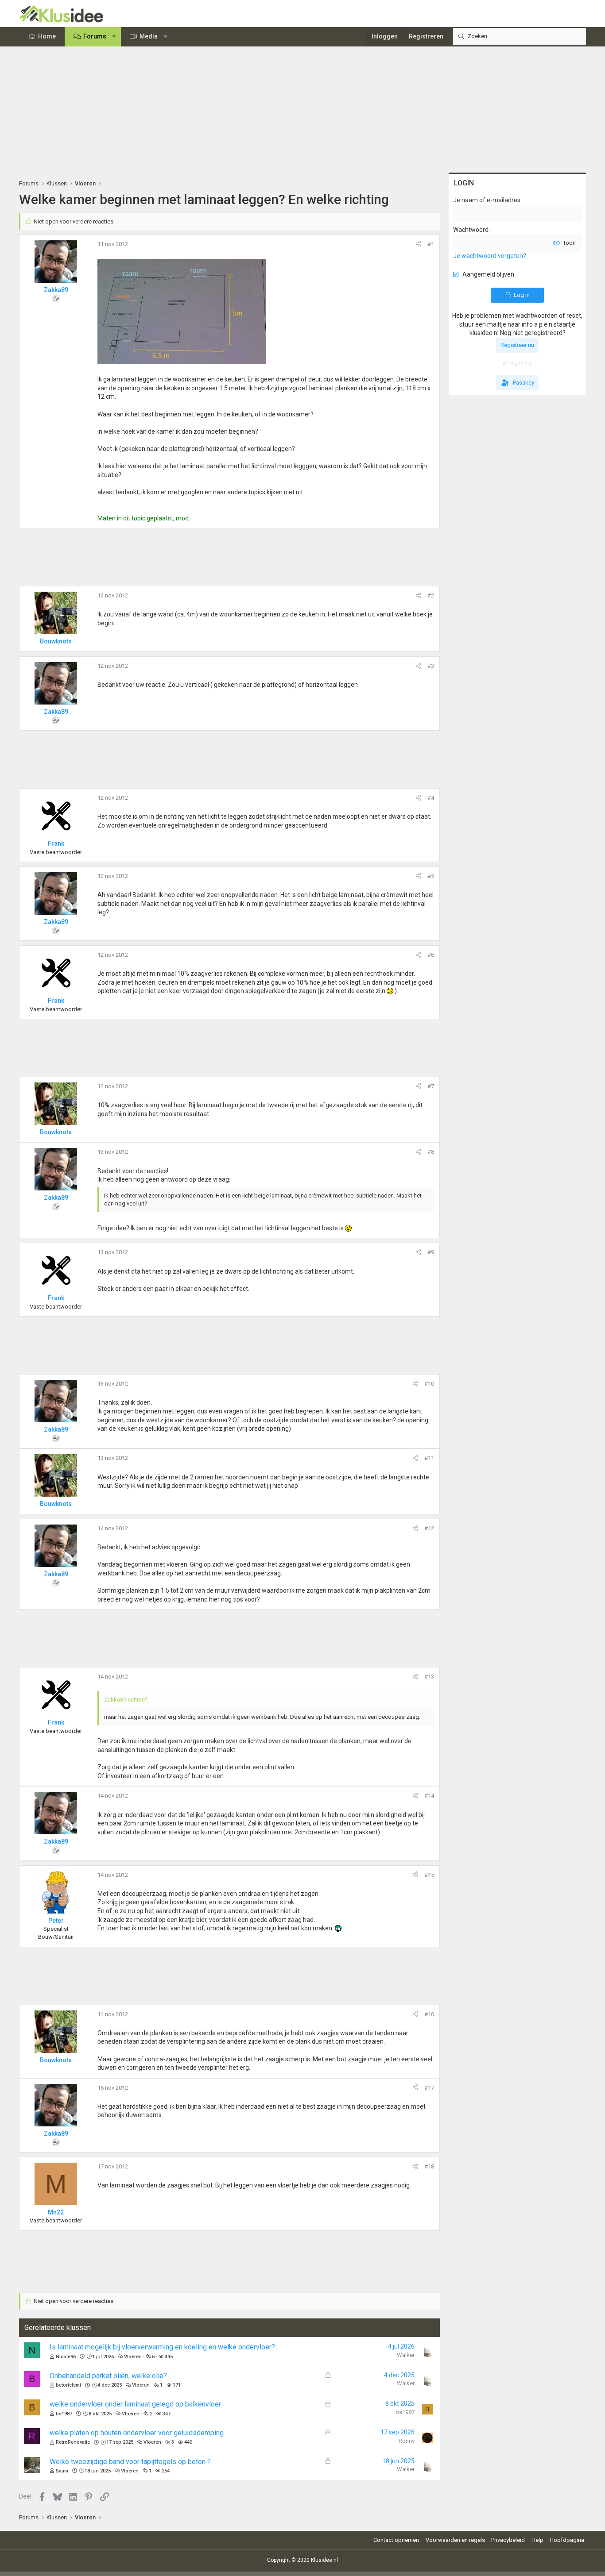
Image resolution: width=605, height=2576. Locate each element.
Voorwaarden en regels (455, 2540)
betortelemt (68, 2385)
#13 (429, 1677)
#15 (429, 1875)
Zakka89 (56, 290)
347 (167, 2414)
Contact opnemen (396, 2540)
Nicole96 (66, 2357)
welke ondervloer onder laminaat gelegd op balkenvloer (135, 2404)
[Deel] (418, 244)
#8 (431, 1152)
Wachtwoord (471, 230)
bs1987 (64, 2414)
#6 (431, 955)
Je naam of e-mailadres (487, 200)
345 (169, 2357)
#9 (431, 1252)
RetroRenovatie (73, 2442)
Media (149, 36)
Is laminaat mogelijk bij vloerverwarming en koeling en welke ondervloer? (162, 2347)
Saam (62, 2471)
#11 (429, 1458)
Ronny (407, 2441)
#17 (429, 2088)
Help (537, 2540)
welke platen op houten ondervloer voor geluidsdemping (137, 2433)
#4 (431, 798)
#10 (429, 1384)
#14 (429, 1796)
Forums (95, 36)
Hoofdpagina (567, 2540)
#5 (431, 876)
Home (47, 36)
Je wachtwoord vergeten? (490, 256)
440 (188, 2442)
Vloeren (133, 2357)
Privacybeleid (508, 2540)
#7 (431, 1086)
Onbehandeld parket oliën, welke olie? (108, 2376)
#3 (431, 666)
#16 (429, 2014)
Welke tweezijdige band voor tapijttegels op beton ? (130, 2462)
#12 (429, 1528)
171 (177, 2385)
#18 (429, 2166)
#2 (431, 595)
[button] (114, 37)
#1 (431, 244)
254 (166, 2471)
